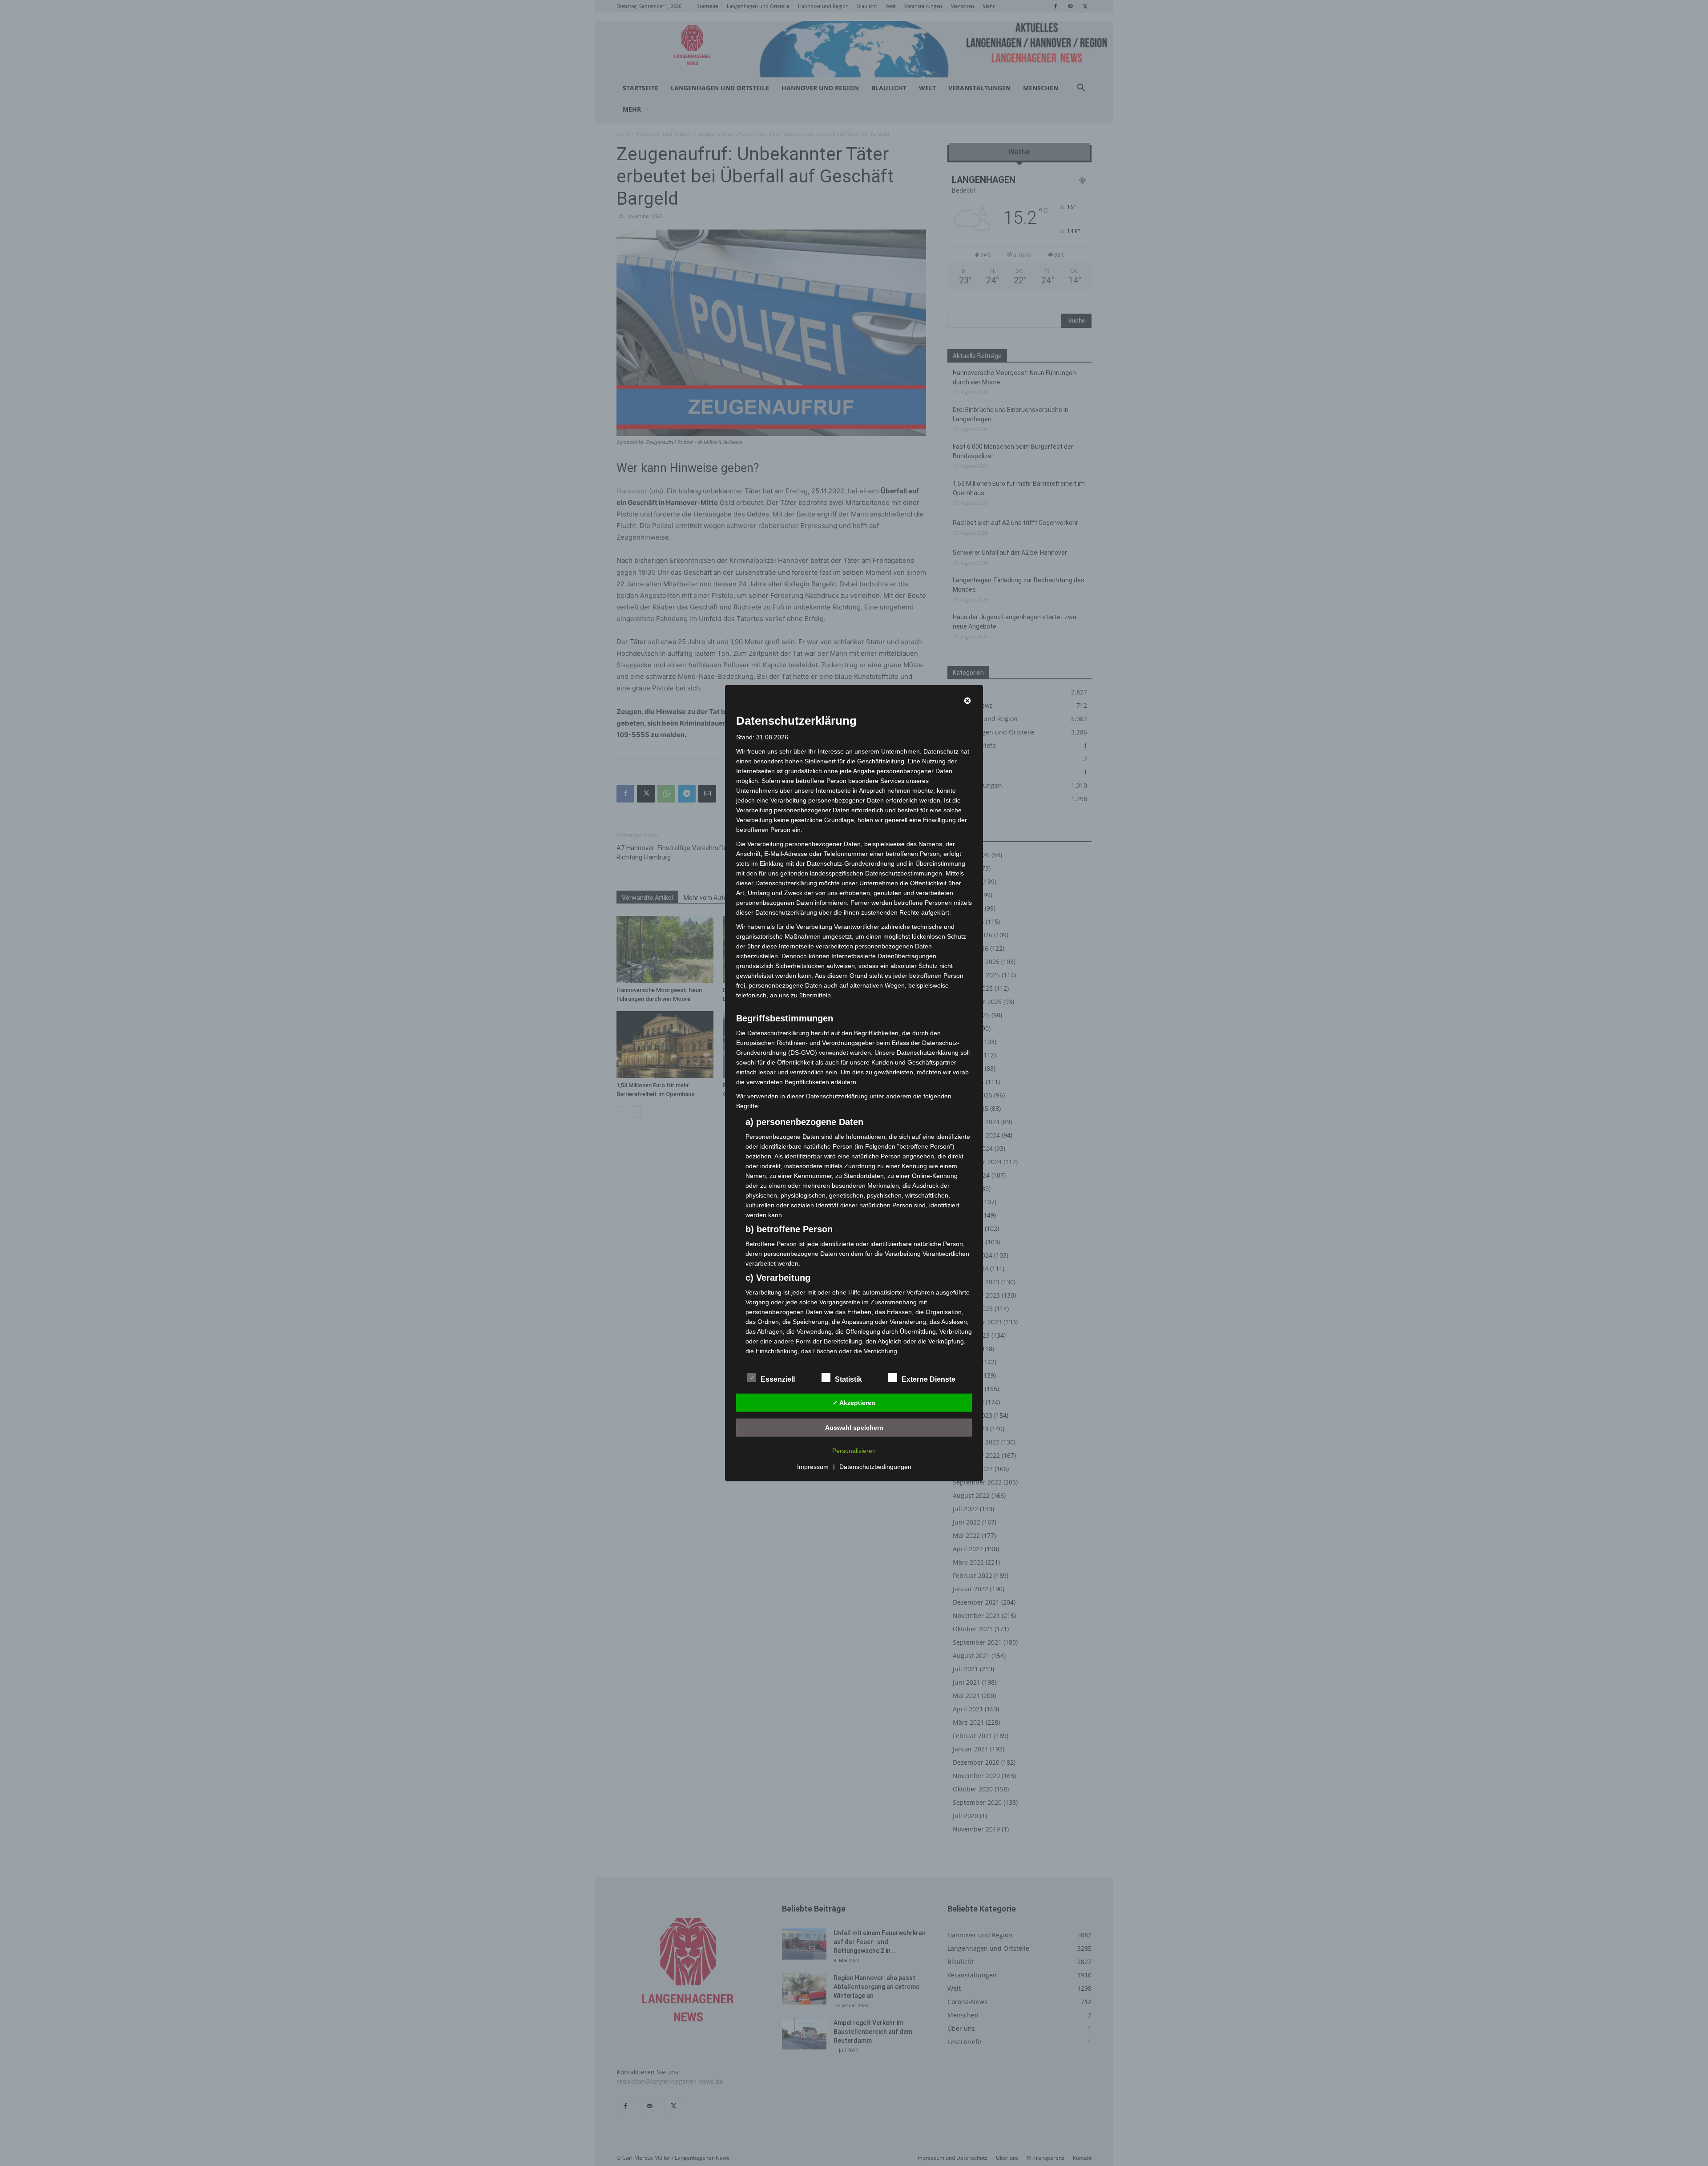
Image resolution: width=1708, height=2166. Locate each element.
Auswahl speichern (854, 1427)
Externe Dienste (929, 1379)
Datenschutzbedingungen (875, 1467)
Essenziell (778, 1379)
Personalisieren (854, 1451)
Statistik (848, 1379)
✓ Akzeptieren (854, 1402)
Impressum (813, 1467)
